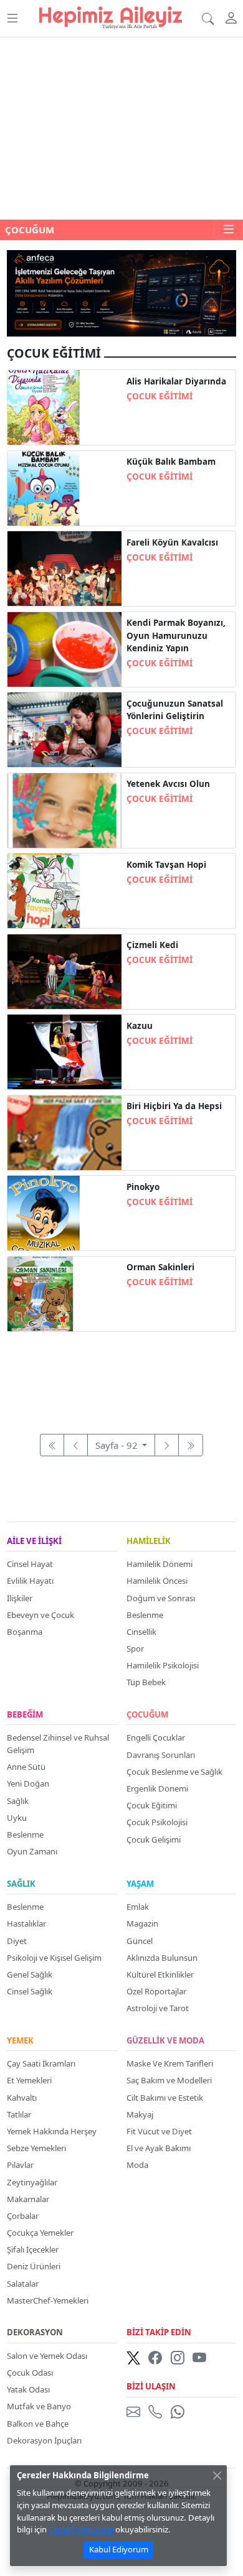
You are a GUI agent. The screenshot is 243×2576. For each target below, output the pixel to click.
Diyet (17, 1941)
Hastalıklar (26, 1923)
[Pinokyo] (64, 1212)
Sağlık (18, 1801)
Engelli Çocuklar (156, 1737)
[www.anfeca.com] (121, 292)
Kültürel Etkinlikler (160, 1974)
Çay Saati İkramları (41, 2063)
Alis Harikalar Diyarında (176, 381)
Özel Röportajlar (156, 1991)
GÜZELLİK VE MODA (165, 2041)
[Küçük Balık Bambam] (64, 487)
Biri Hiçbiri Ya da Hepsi (174, 1106)
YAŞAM (140, 1884)
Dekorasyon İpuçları (44, 2440)
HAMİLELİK (149, 1541)
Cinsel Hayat (30, 1564)
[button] (12, 18)
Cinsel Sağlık (30, 1991)
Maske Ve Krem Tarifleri (170, 2063)
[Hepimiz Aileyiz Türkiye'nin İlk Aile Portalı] (111, 16)
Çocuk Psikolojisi (157, 1822)
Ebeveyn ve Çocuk (40, 1615)
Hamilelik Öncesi (157, 1581)
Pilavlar (20, 2165)
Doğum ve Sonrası (161, 1598)
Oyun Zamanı (32, 1851)
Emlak (138, 1907)
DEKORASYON (35, 2333)
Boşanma (25, 1632)
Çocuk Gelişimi (154, 1839)
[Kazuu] (64, 1051)
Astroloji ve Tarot (158, 2008)
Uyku (17, 1818)
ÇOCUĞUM (147, 1715)
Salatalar (23, 2284)
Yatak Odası (28, 2389)
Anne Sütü (26, 1767)
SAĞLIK (21, 1884)
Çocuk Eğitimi (152, 1805)
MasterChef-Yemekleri (48, 2300)
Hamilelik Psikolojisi (163, 1665)
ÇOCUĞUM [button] (30, 230)
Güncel (140, 1941)
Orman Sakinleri (160, 1267)
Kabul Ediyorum (119, 2549)
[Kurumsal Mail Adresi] (136, 2411)
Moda (137, 2165)
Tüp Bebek (146, 1682)
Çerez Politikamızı (81, 2529)
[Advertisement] (121, 128)
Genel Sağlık (30, 1974)
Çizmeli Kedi (152, 945)
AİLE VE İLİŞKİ (34, 1541)
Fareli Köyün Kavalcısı (172, 542)
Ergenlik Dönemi (157, 1788)
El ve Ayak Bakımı (159, 2148)
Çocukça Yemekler (40, 2233)
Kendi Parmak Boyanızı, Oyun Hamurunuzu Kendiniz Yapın (176, 635)
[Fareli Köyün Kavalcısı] (64, 567)
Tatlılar (19, 2114)
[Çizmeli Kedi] (64, 970)
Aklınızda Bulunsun (162, 1958)
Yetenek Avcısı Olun (168, 784)
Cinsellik (141, 1632)
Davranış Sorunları (161, 1755)
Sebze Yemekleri (36, 2148)
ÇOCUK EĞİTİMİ (160, 396)
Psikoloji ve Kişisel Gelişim (54, 1958)
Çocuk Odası (30, 2373)
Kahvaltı (22, 2098)
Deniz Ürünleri (34, 2266)
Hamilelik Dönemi (160, 1564)
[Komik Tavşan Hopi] (64, 890)
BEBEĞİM (25, 1715)
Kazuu (140, 1026)
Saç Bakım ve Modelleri (169, 2080)
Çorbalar (23, 2216)
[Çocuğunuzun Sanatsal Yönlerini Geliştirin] (64, 728)
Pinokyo (143, 1187)
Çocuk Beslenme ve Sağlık (174, 1772)
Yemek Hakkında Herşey (52, 2131)
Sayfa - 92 (118, 1445)
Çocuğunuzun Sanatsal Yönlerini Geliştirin (175, 710)
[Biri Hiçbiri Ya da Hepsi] (64, 1132)
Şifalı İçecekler (33, 2249)
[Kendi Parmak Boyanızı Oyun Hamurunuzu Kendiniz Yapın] (64, 648)
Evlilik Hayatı (30, 1581)
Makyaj (140, 2114)
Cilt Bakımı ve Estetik (165, 2098)
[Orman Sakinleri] (64, 1293)
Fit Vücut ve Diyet (159, 2131)
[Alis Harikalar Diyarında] (64, 406)
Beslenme (145, 1615)
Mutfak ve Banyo (39, 2406)
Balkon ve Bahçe (38, 2424)
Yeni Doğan (28, 1783)
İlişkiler (20, 1598)
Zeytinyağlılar (32, 2182)
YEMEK (20, 2041)
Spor (135, 1648)
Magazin (142, 1923)
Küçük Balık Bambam (171, 462)
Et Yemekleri (29, 2080)
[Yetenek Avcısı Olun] (64, 809)
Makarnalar (28, 2199)
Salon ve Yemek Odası (47, 2356)
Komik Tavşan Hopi (166, 865)
